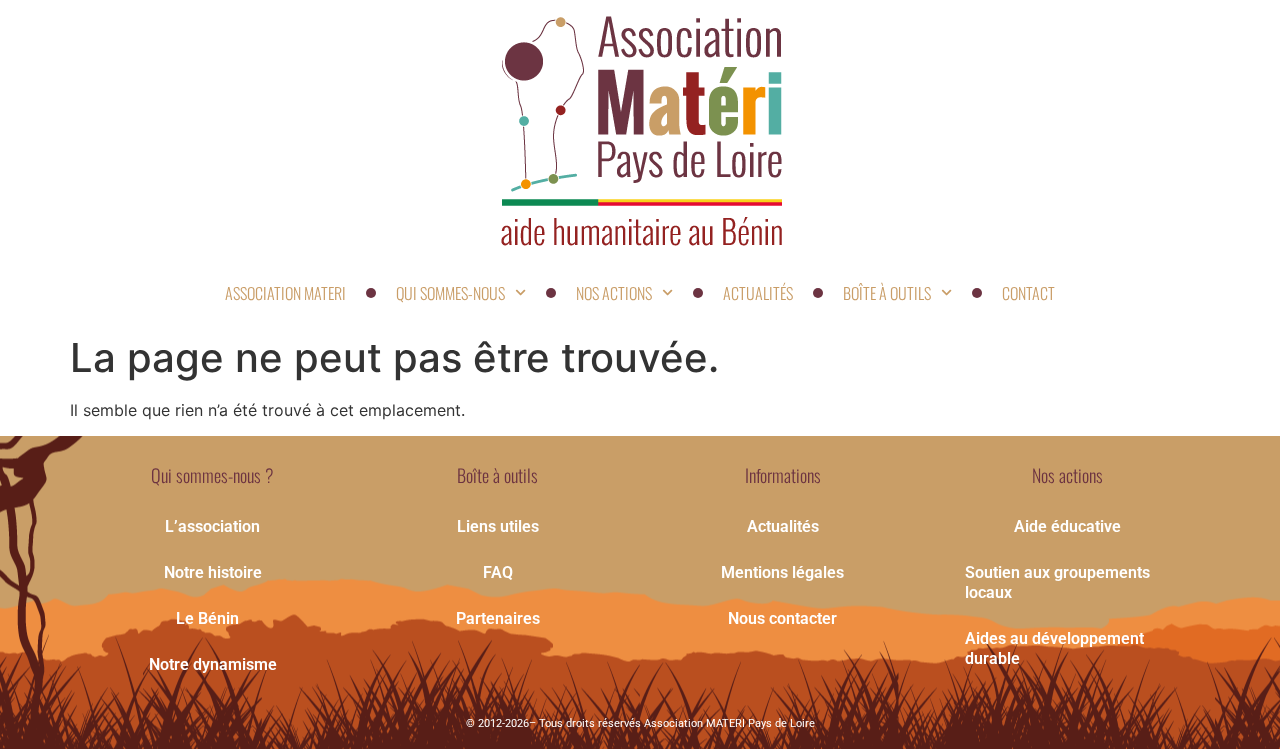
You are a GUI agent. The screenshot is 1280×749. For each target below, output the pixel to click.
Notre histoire (213, 572)
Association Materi (285, 293)
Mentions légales (782, 572)
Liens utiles (498, 526)
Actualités (758, 293)
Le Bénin (207, 618)
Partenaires (498, 618)
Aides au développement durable (1054, 648)
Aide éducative (1067, 526)
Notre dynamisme (213, 664)
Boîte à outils (887, 293)
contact (1028, 293)
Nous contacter (782, 618)
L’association (212, 526)
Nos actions (614, 293)
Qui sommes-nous (450, 293)
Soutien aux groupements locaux (1057, 582)
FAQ (498, 572)
